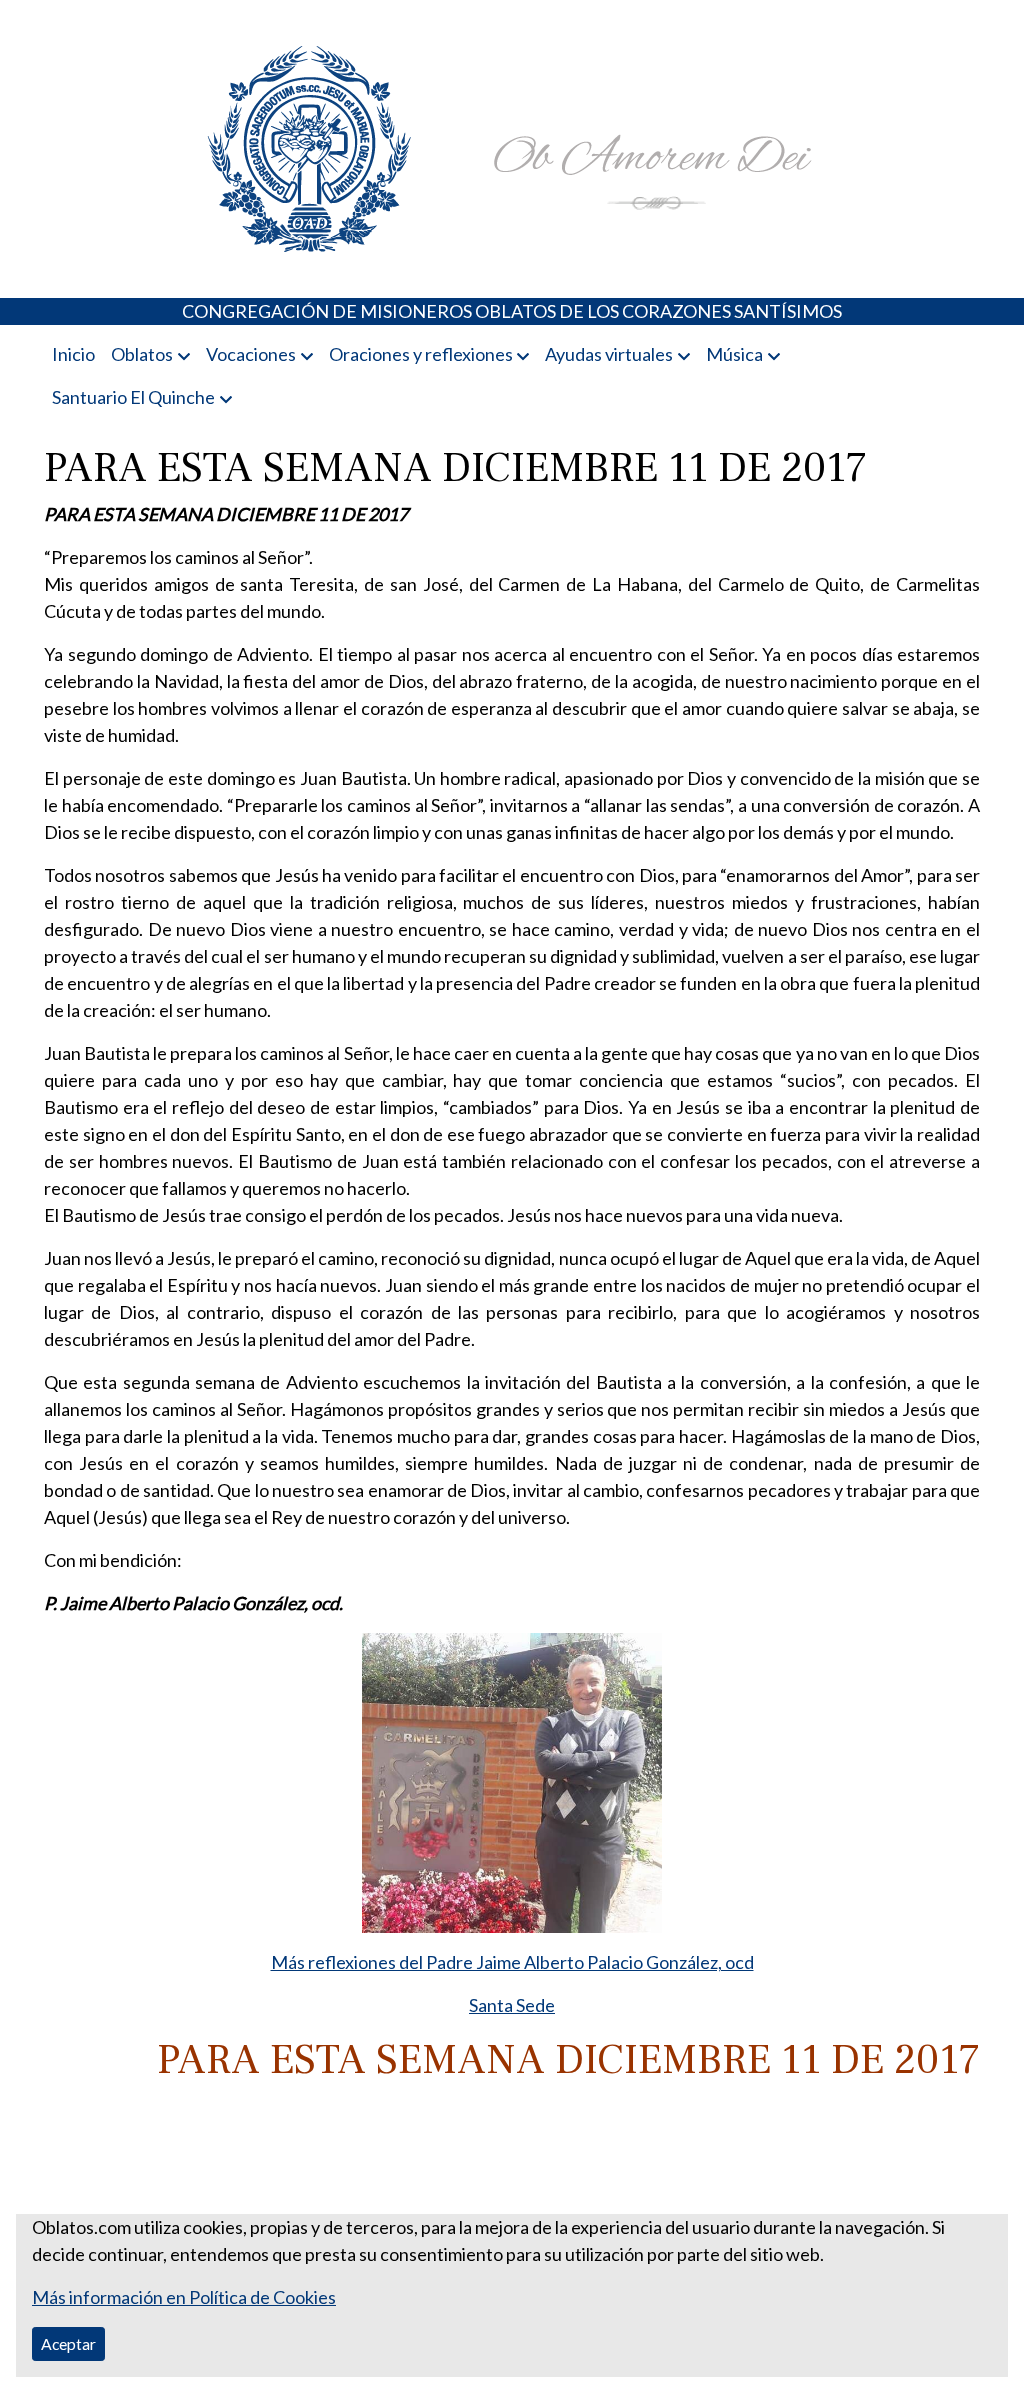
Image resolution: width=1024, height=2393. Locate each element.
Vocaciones (251, 354)
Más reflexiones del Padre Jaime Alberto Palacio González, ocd (512, 1962)
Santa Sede (512, 2005)
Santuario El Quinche (133, 397)
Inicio (73, 354)
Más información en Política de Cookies (184, 2297)
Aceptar (68, 2343)
